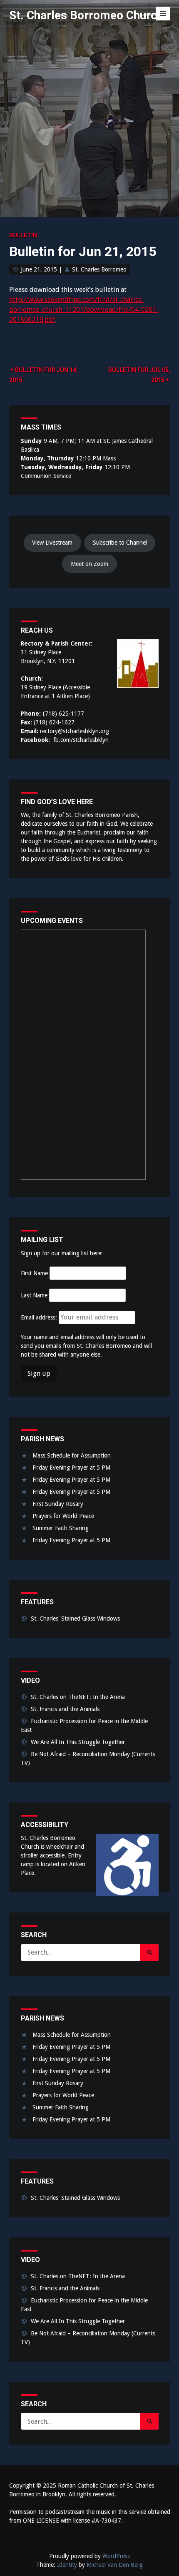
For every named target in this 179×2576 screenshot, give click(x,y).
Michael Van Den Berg (115, 2565)
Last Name (34, 1295)
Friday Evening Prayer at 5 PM (71, 1468)
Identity (67, 2565)
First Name (34, 1273)
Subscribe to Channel (120, 543)
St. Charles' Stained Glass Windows (75, 1618)
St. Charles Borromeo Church (86, 15)
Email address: (40, 1317)
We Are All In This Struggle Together (78, 1742)
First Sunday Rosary (58, 1504)
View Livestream (52, 543)
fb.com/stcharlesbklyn (81, 740)
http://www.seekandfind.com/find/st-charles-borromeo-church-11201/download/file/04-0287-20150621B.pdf (84, 310)
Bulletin (23, 235)
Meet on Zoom (89, 564)
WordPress (116, 2556)
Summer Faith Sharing (61, 1528)
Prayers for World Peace (63, 1516)
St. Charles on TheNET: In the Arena (78, 1697)
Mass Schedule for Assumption (72, 1455)
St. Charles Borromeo (99, 269)
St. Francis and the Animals (65, 1709)
